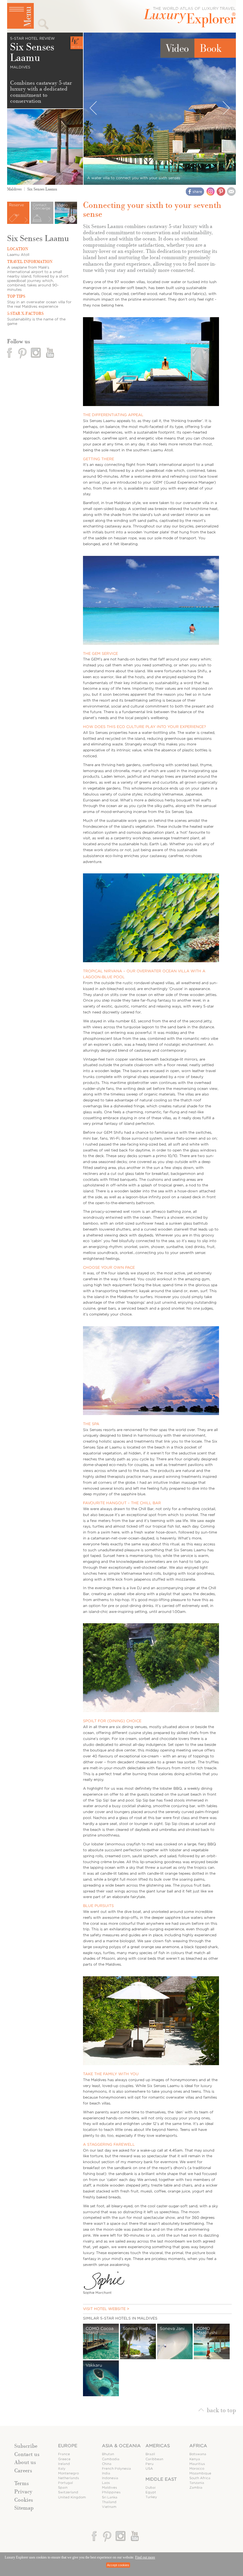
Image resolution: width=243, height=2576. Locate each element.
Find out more (145, 2557)
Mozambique (200, 2473)
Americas (158, 2446)
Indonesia (110, 2478)
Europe (68, 2446)
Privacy (23, 2492)
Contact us (27, 2454)
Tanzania (197, 2483)
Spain (63, 2488)
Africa (198, 2446)
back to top (221, 2410)
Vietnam (109, 2507)
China (107, 2464)
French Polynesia (116, 2469)
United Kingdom (72, 2497)
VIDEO (177, 48)
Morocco (197, 2469)
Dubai (151, 2488)
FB (10, 353)
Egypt (151, 2492)
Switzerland (68, 2492)
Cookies (24, 2500)
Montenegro (68, 2473)
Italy (62, 2469)
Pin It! (221, 191)
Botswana (198, 2454)
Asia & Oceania (121, 2446)
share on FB (195, 192)
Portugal (65, 2483)
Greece (64, 2459)
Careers (23, 2471)
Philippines (111, 2492)
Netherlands (69, 2478)
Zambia (196, 2488)
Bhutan (108, 2454)
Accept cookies (118, 2565)
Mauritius (197, 2464)
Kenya (195, 2459)
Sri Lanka (110, 2497)
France (64, 2454)
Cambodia (111, 2459)
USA (149, 2469)
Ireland (64, 2464)
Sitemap (24, 2508)
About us (25, 2462)
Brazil (150, 2454)
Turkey (151, 2497)
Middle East (161, 2479)
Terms (21, 2483)
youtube (49, 353)
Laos (106, 2483)
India (106, 2473)
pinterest (23, 353)
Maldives (14, 189)
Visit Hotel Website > (106, 2309)
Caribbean (154, 2459)
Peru (150, 2464)
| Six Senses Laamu (39, 189)
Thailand (109, 2502)
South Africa (200, 2478)
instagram (36, 353)
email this (231, 191)
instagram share (211, 191)
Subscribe (26, 2446)
